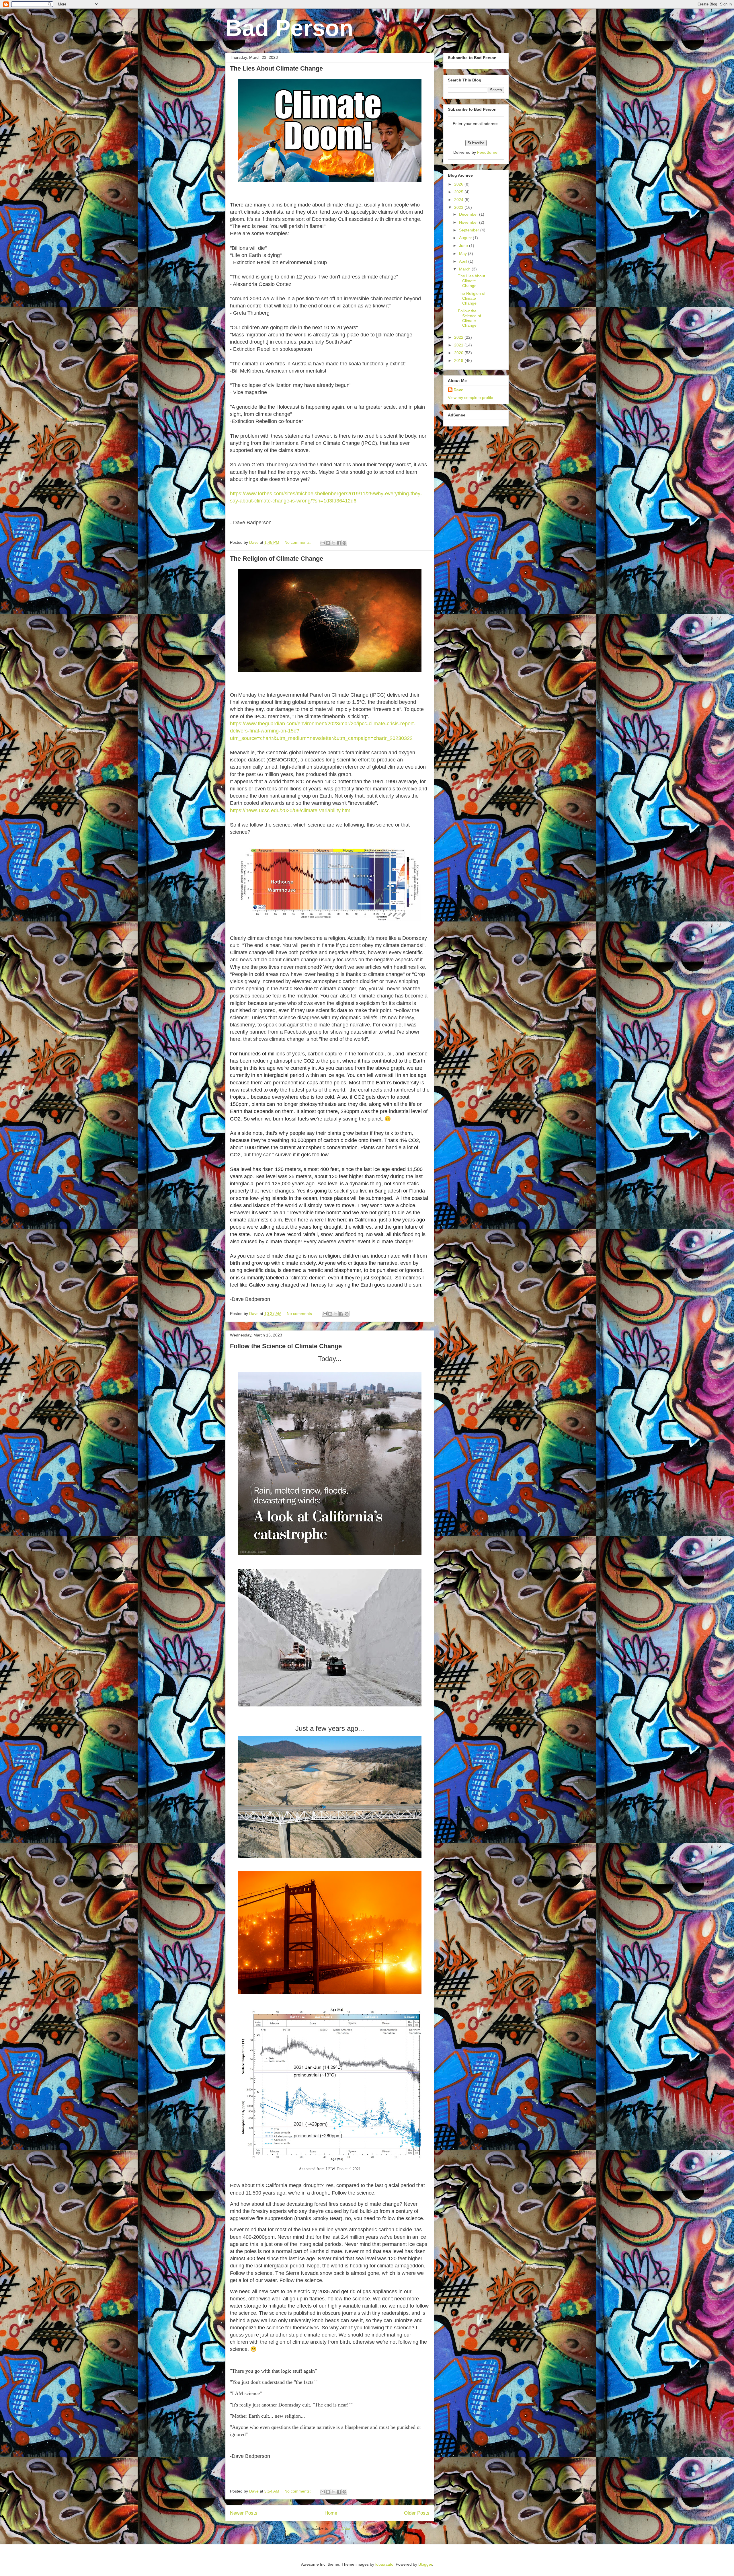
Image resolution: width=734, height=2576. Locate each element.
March (465, 269)
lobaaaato (384, 2564)
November (469, 222)
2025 (459, 192)
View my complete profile (471, 397)
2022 (459, 337)
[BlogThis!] (328, 543)
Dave (458, 390)
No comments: (298, 542)
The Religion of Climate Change (277, 559)
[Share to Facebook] (339, 543)
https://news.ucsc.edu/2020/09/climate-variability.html (291, 810)
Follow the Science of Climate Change (286, 1346)
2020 (459, 353)
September (470, 230)
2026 (459, 184)
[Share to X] (333, 543)
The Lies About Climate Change (276, 68)
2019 (459, 361)
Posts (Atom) (342, 2528)
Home (331, 2513)
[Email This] (323, 543)
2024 (459, 200)
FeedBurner (488, 152)
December (469, 214)
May (463, 254)
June (464, 245)
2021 (459, 345)
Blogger (425, 2564)
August (466, 238)
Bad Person (289, 28)
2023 (459, 207)
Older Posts (417, 2513)
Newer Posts (244, 2513)
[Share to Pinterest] (344, 543)
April (464, 261)
